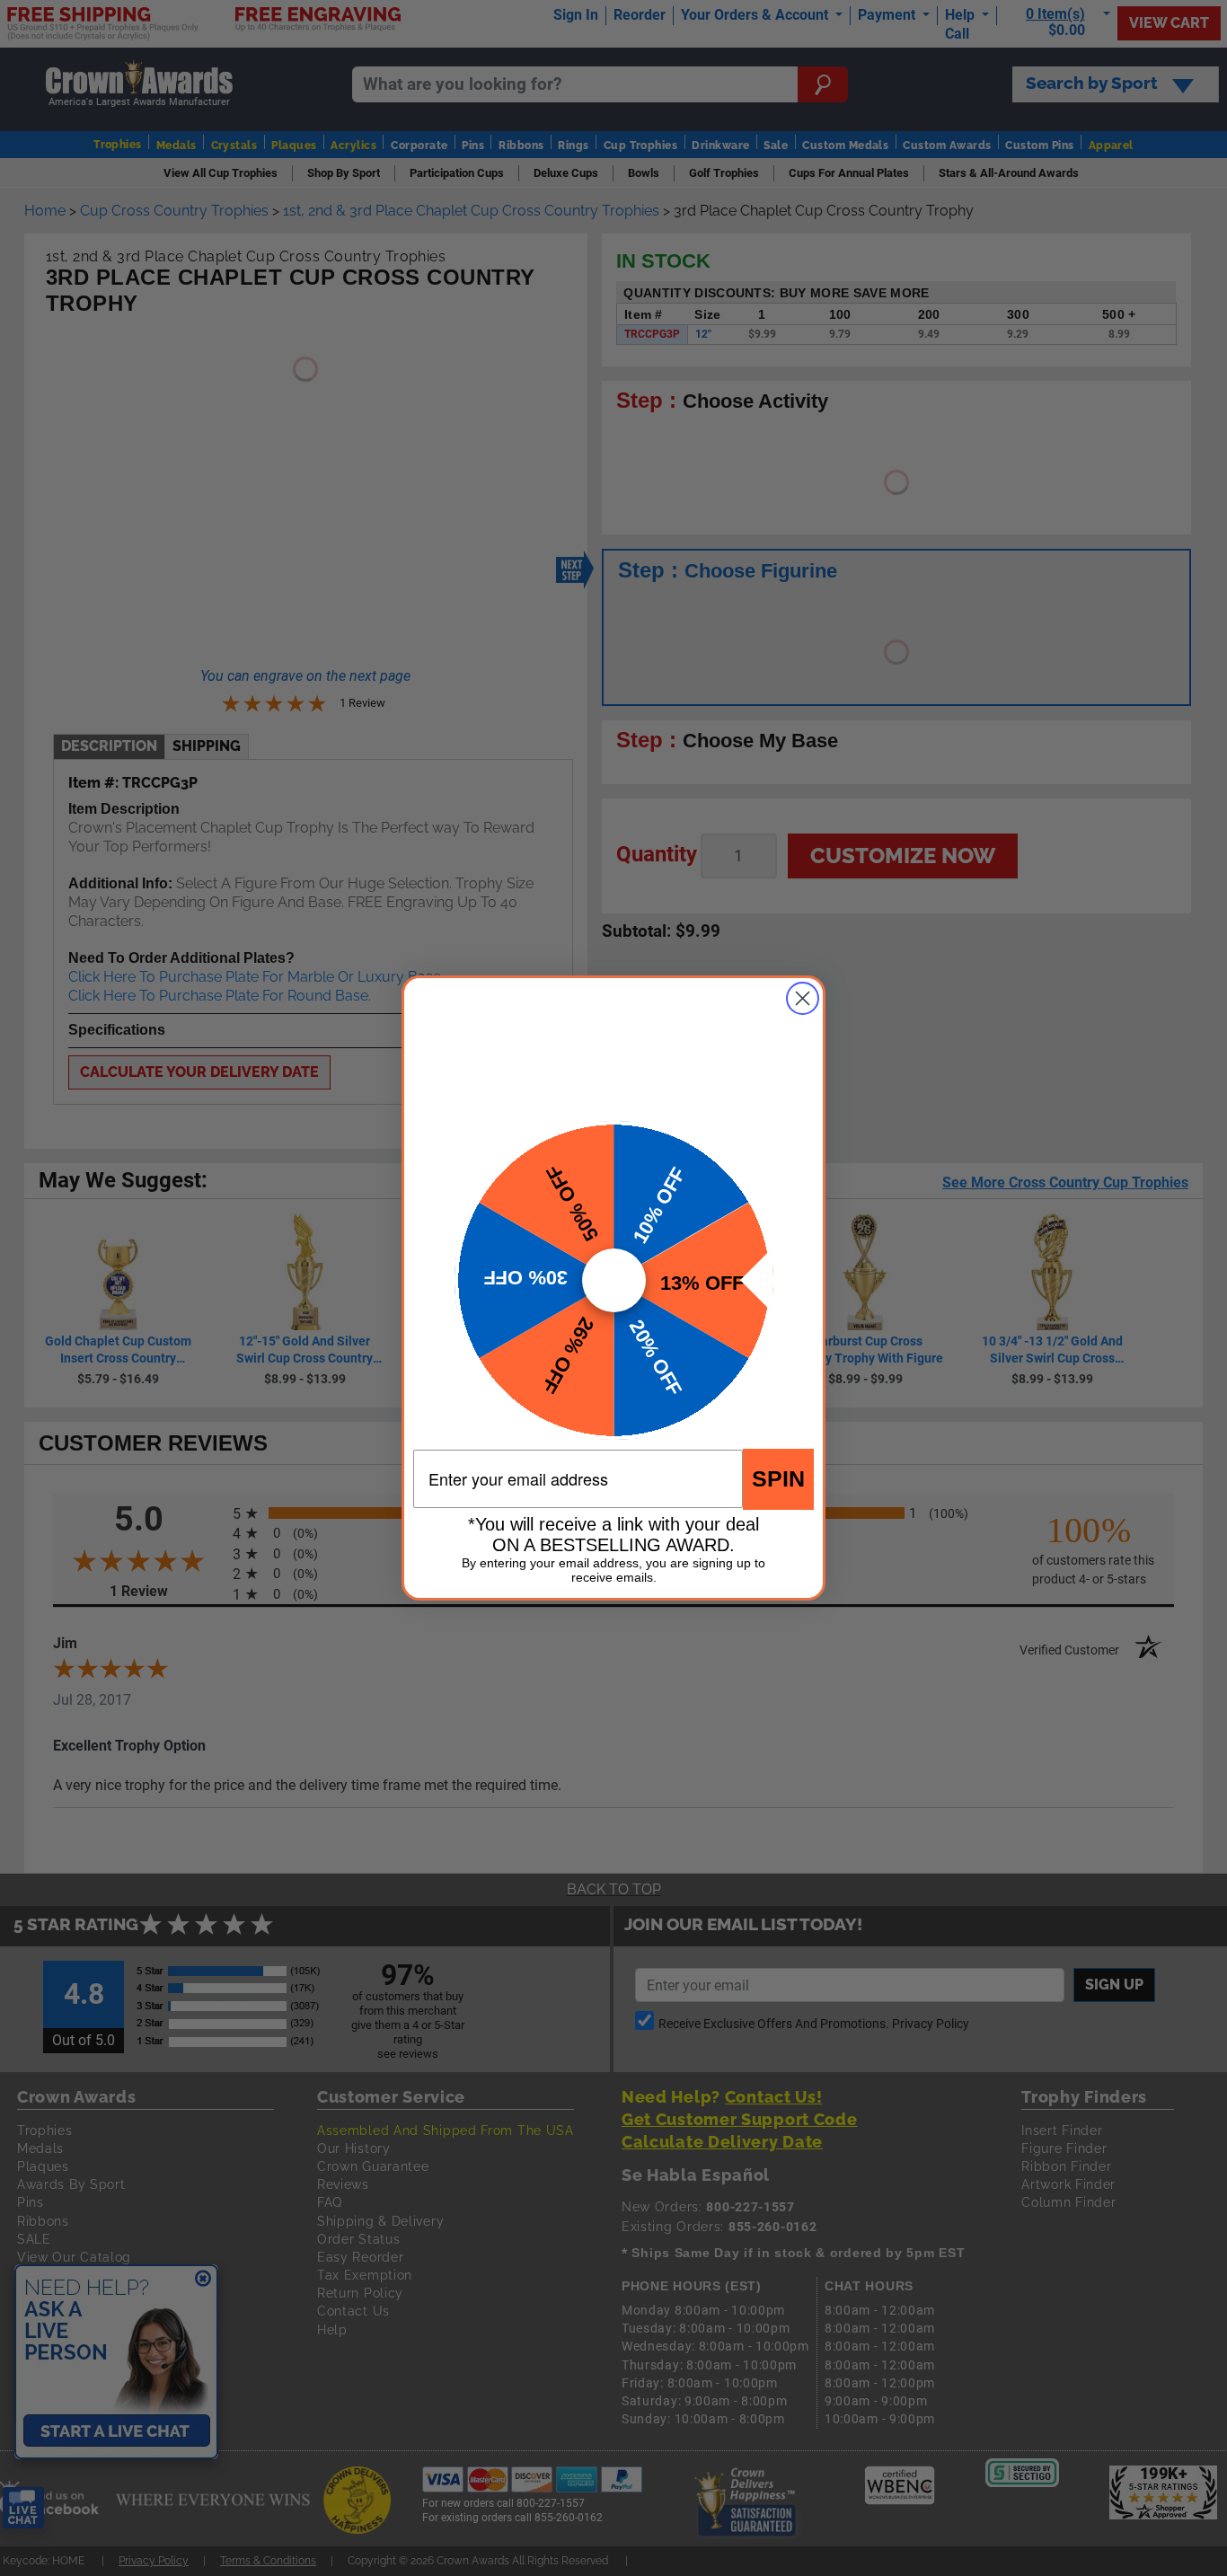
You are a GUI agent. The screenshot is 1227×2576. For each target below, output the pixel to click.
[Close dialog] (803, 998)
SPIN (778, 1478)
